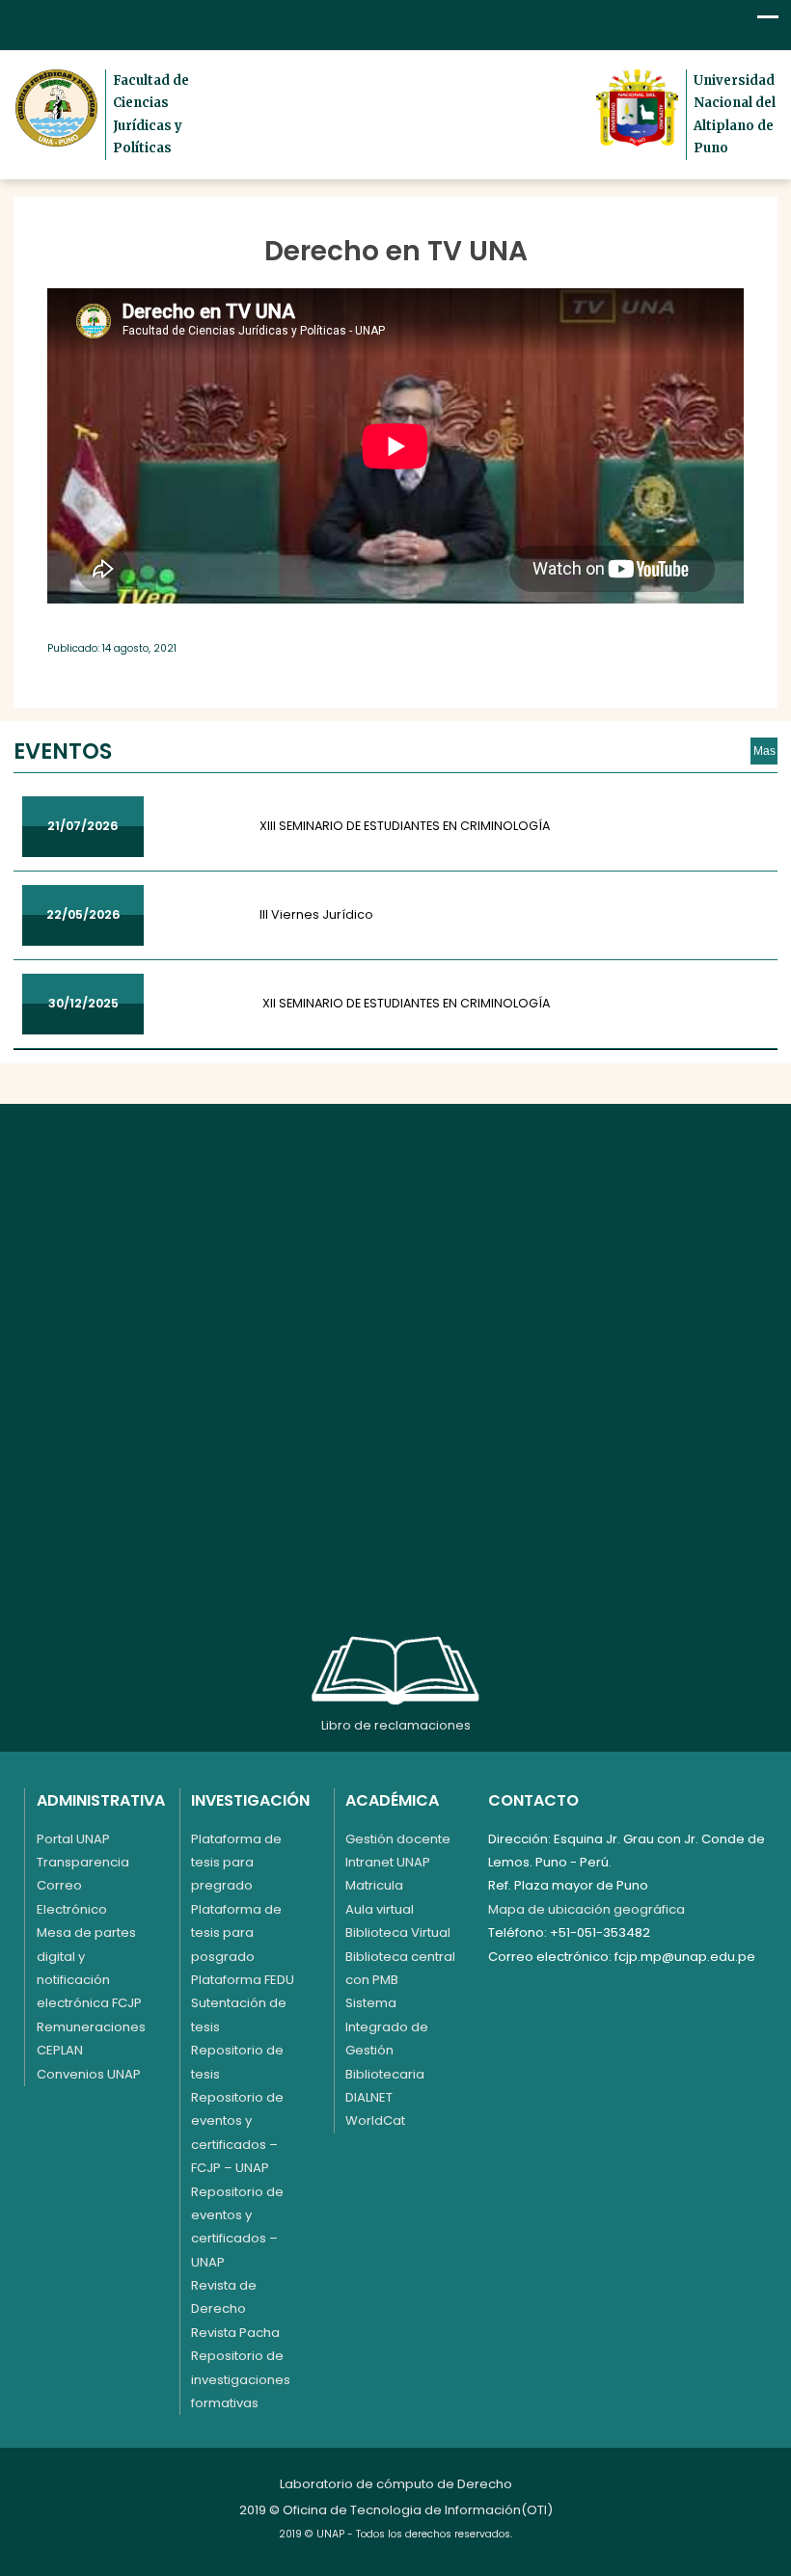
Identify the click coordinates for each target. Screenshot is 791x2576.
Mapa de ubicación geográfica (586, 1909)
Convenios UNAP (89, 2074)
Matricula (374, 1885)
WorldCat (375, 2120)
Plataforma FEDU (243, 1980)
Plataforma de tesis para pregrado (236, 1863)
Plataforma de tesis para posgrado (236, 1933)
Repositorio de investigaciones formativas (241, 2379)
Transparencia (83, 1862)
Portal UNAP (73, 1839)
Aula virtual (380, 1909)
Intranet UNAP (388, 1862)
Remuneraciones (91, 2027)
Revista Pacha (235, 2333)
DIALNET (369, 2097)
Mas (764, 751)
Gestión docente (398, 1839)
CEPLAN (60, 2050)
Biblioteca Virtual (398, 1932)
